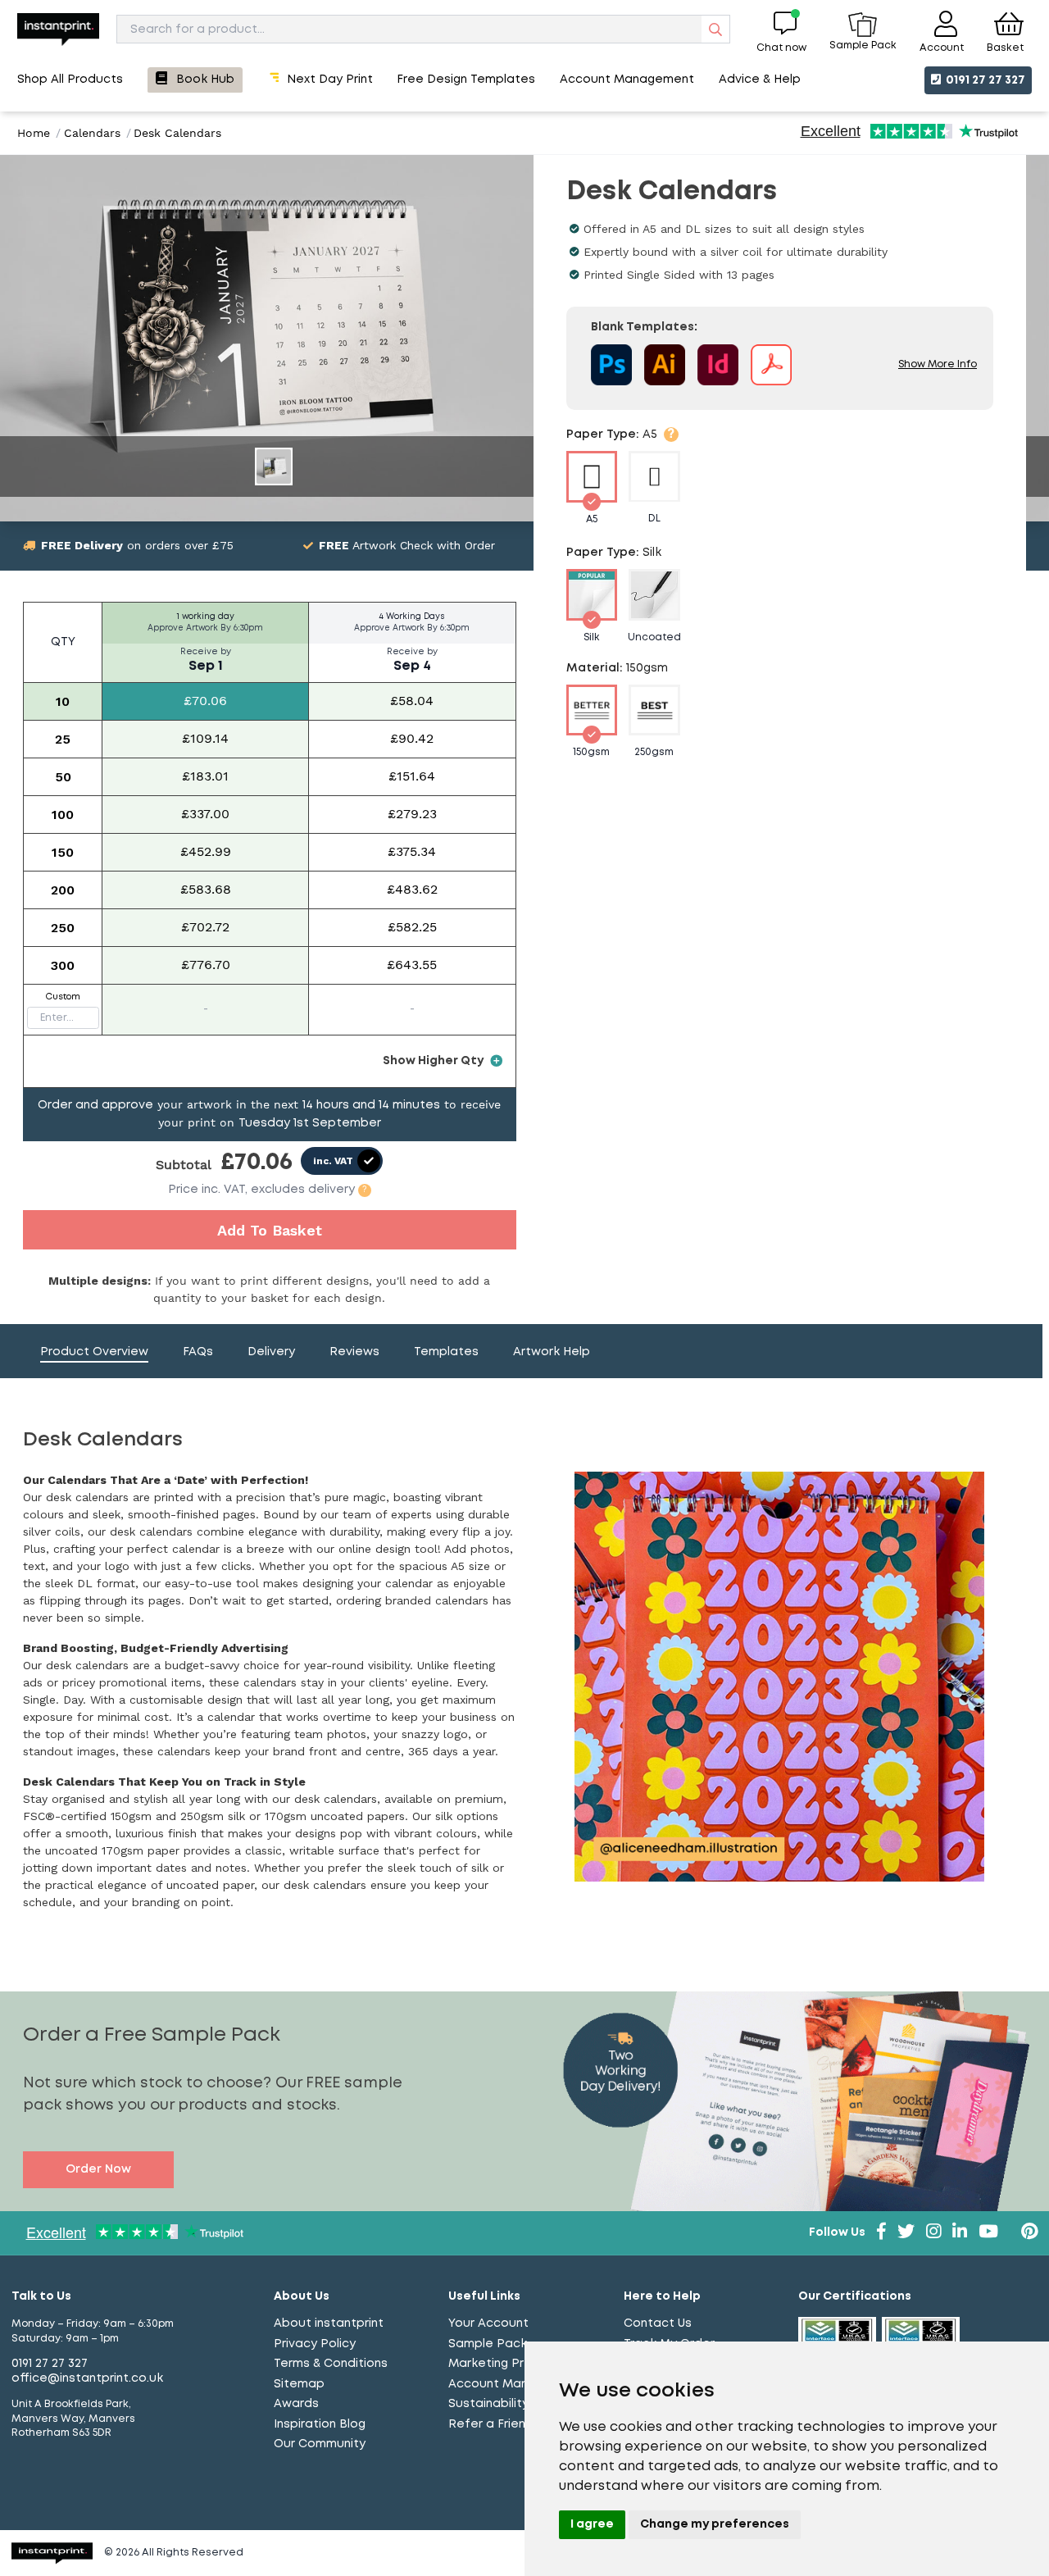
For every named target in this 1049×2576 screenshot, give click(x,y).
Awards (296, 2404)
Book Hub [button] (205, 80)
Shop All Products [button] (70, 80)
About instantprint (329, 2323)
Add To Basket (270, 1230)
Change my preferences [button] (715, 2524)
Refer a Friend (491, 2424)
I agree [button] (592, 2524)
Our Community (320, 2444)
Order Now (98, 2169)
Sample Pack (488, 2344)
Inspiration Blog (320, 2424)
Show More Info (938, 365)
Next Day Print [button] (330, 80)
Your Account (488, 2323)
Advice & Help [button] (760, 80)
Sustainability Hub (502, 2404)
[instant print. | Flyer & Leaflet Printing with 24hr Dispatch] (58, 29)
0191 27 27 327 (984, 80)
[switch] (342, 1161)
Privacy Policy (315, 2344)
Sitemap (299, 2384)
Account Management (515, 2384)
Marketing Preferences (518, 2364)
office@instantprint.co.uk (87, 2378)
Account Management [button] (627, 80)
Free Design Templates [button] (466, 80)
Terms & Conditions (331, 2364)
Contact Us (658, 2323)
